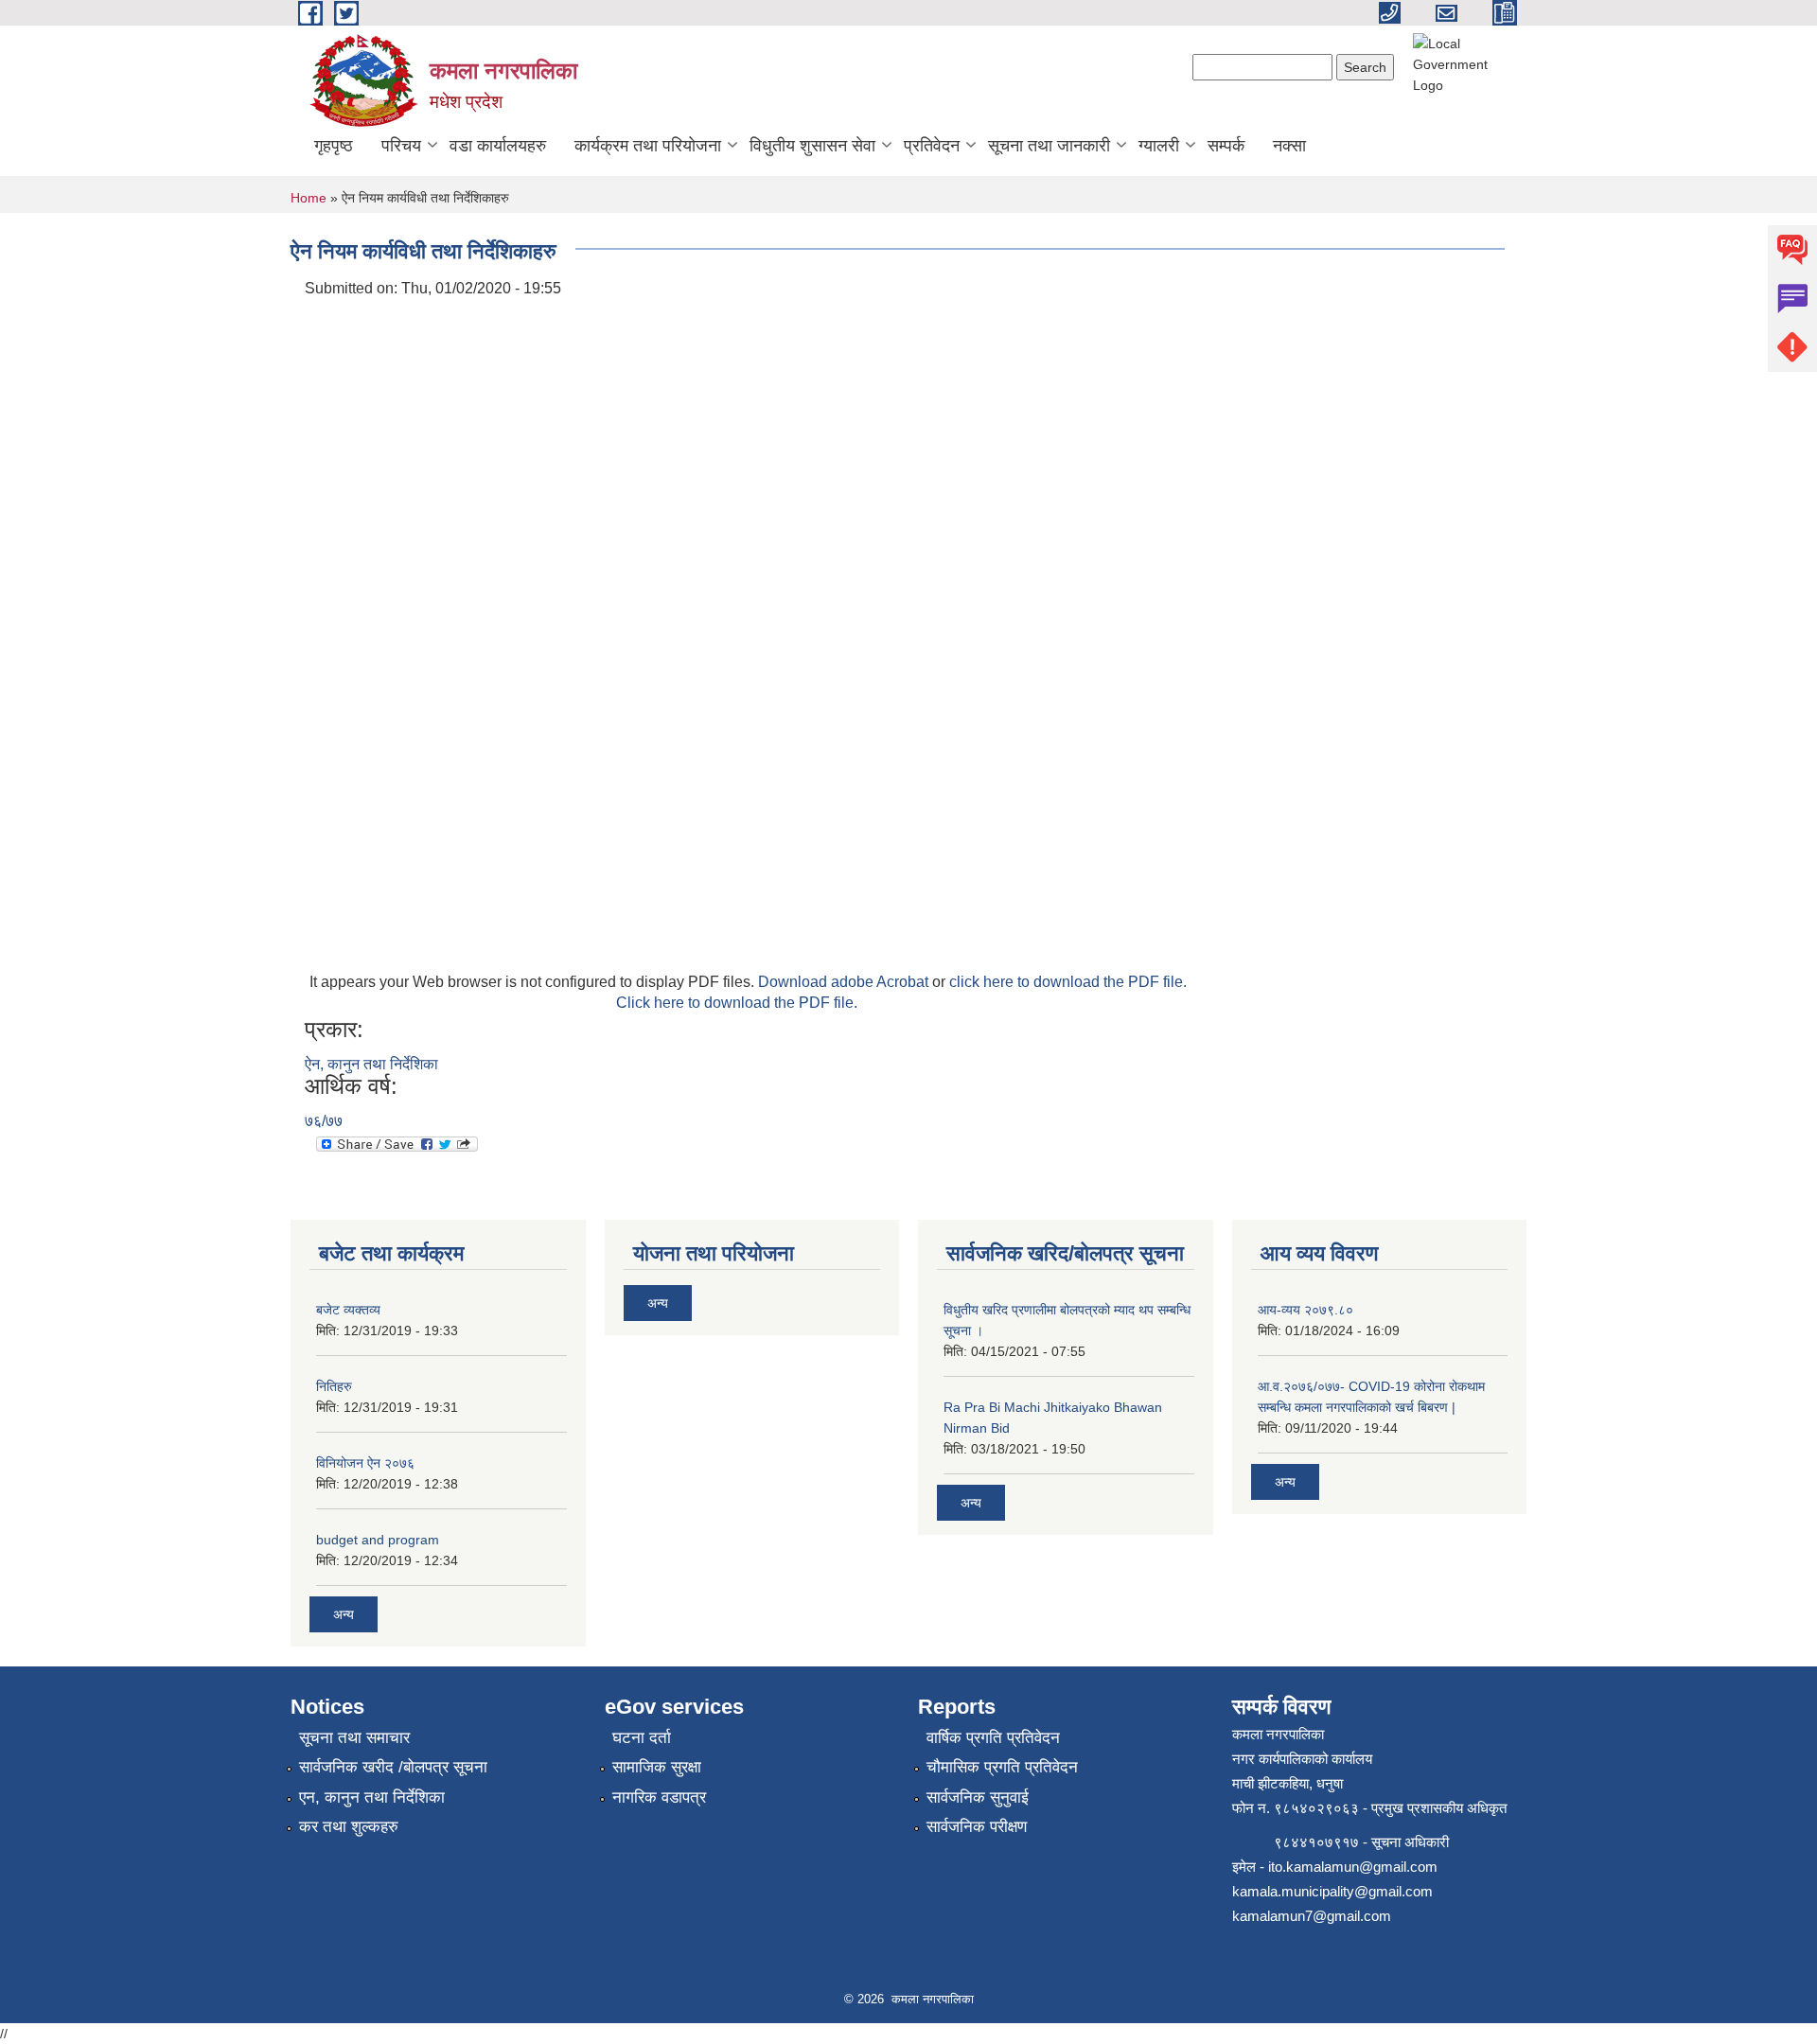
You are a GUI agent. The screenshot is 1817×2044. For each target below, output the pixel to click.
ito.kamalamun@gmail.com (1353, 1867)
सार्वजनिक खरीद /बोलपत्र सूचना (393, 1767)
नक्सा (1289, 146)
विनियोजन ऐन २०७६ (365, 1463)
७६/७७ (324, 1121)
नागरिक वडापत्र (659, 1797)
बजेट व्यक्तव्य (348, 1310)
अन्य (344, 1614)
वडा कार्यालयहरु (498, 146)
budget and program (378, 1540)
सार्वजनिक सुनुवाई (978, 1797)
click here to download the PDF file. (1068, 982)
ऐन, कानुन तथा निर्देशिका (371, 1064)
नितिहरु (334, 1386)
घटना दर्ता (642, 1738)
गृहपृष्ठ (334, 146)
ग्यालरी (1159, 146)
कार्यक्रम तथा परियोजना (648, 146)
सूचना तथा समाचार (354, 1738)
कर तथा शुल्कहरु (349, 1827)
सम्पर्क (1226, 146)
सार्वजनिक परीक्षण (977, 1827)
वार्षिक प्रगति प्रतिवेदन (993, 1738)
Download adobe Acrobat (845, 982)
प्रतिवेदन (932, 146)
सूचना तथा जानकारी (1049, 146)
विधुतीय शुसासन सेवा (812, 146)
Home (309, 198)
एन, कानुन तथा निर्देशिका (372, 1797)
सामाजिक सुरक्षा (657, 1767)
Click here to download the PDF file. (737, 1003)
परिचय (401, 146)
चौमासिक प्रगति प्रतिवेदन (1002, 1767)
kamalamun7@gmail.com (1312, 1916)
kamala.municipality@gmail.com (1332, 1891)
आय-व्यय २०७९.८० (1305, 1310)
